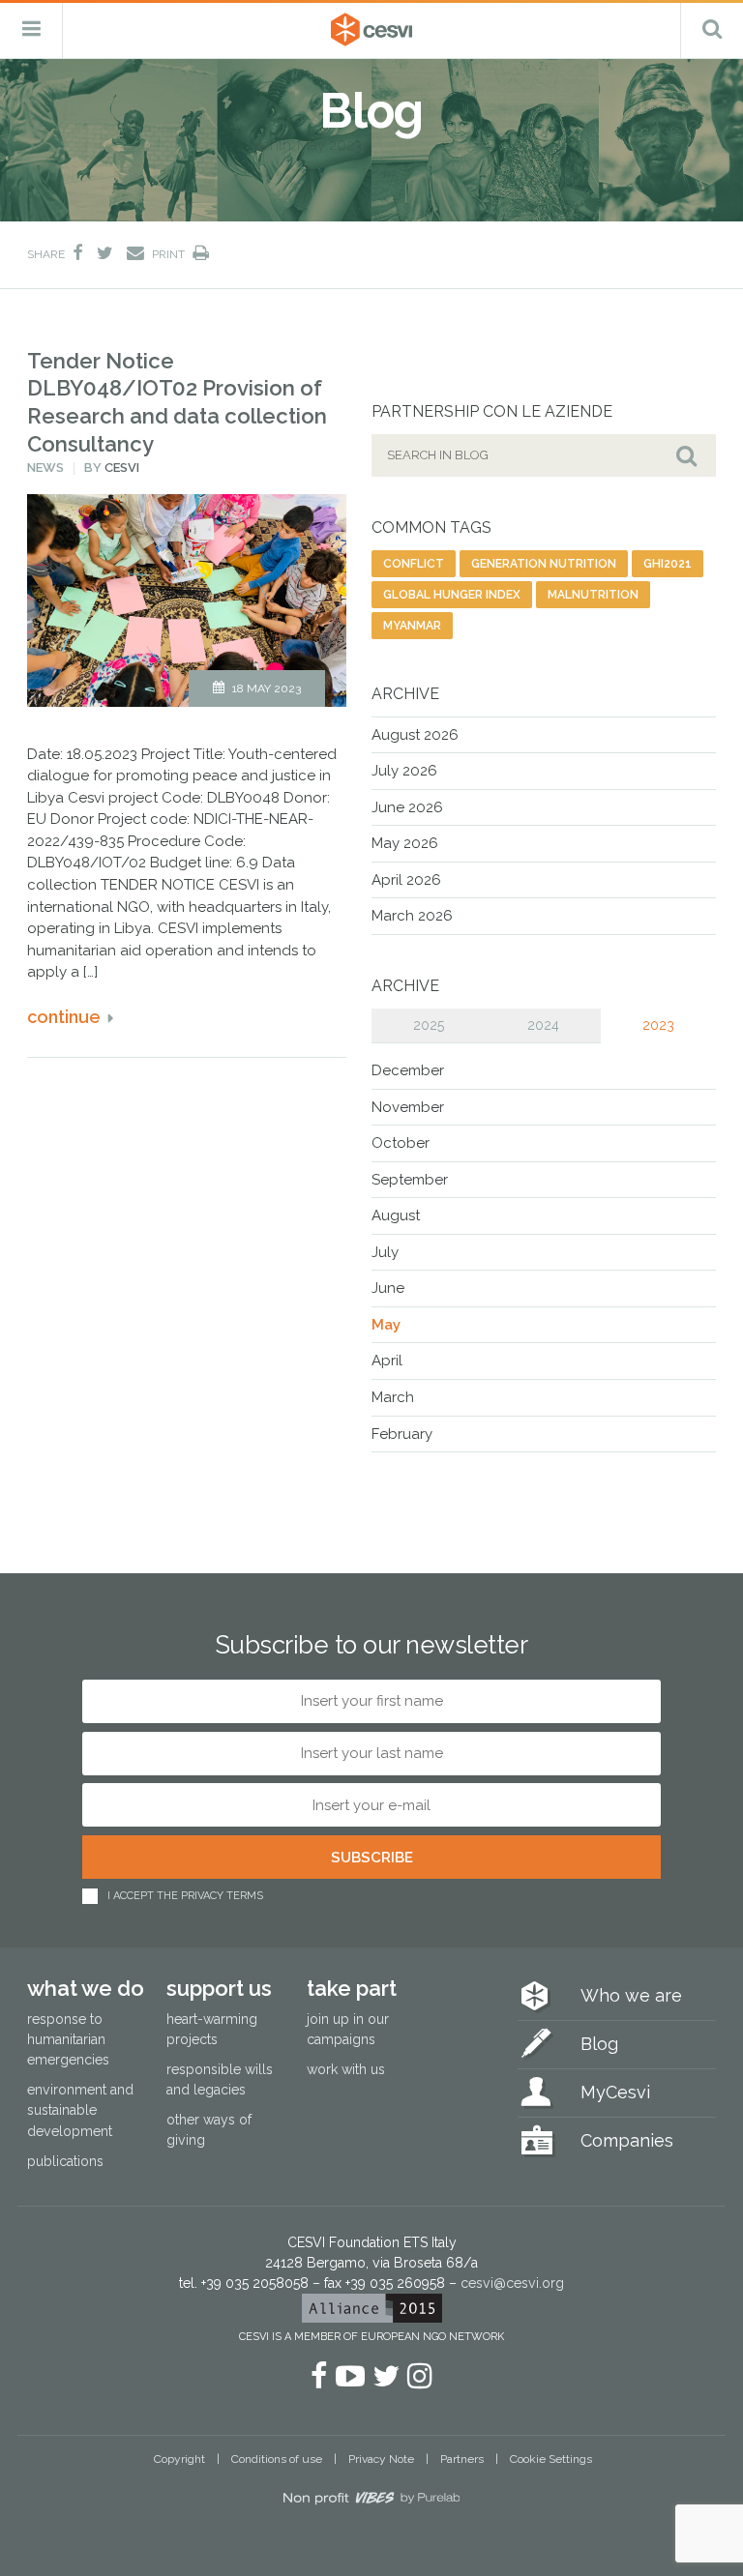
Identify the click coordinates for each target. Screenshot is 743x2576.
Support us (219, 1988)
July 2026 (404, 771)
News (45, 468)
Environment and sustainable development (80, 2110)
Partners (462, 2459)
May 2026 (405, 843)
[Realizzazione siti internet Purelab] (371, 2502)
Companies (627, 2140)
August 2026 (415, 735)
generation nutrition (544, 564)
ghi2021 (668, 564)
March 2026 (412, 916)
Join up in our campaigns (348, 2029)
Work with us (346, 2069)
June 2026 (407, 807)
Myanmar (412, 626)
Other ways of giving (209, 2130)
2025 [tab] (429, 1025)
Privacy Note (381, 2459)
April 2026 (406, 880)
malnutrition (593, 595)
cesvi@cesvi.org (512, 2283)
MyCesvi (615, 2092)
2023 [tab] (658, 1025)
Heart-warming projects (212, 2029)
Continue (64, 1017)
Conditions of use (277, 2459)
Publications (65, 2161)
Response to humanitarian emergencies (68, 2039)
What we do (86, 1988)
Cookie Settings (551, 2459)
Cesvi (122, 468)
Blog (599, 2044)
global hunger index (452, 595)
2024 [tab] (543, 1025)
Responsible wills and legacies (220, 2079)
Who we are (631, 1995)
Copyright (179, 2459)
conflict (414, 564)
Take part (352, 1988)
